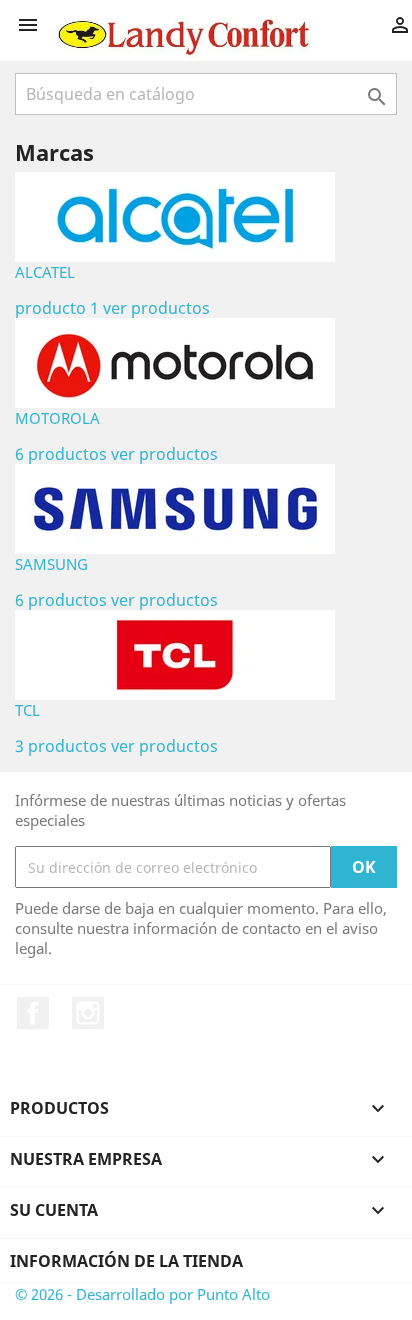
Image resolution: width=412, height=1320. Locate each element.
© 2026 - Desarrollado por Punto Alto (142, 1294)
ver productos (156, 308)
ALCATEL (45, 272)
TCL (27, 710)
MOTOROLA (57, 418)
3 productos (61, 746)
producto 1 (57, 308)
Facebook (33, 1013)
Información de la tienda (126, 1261)
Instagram (88, 1013)
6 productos (61, 454)
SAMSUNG (51, 564)
